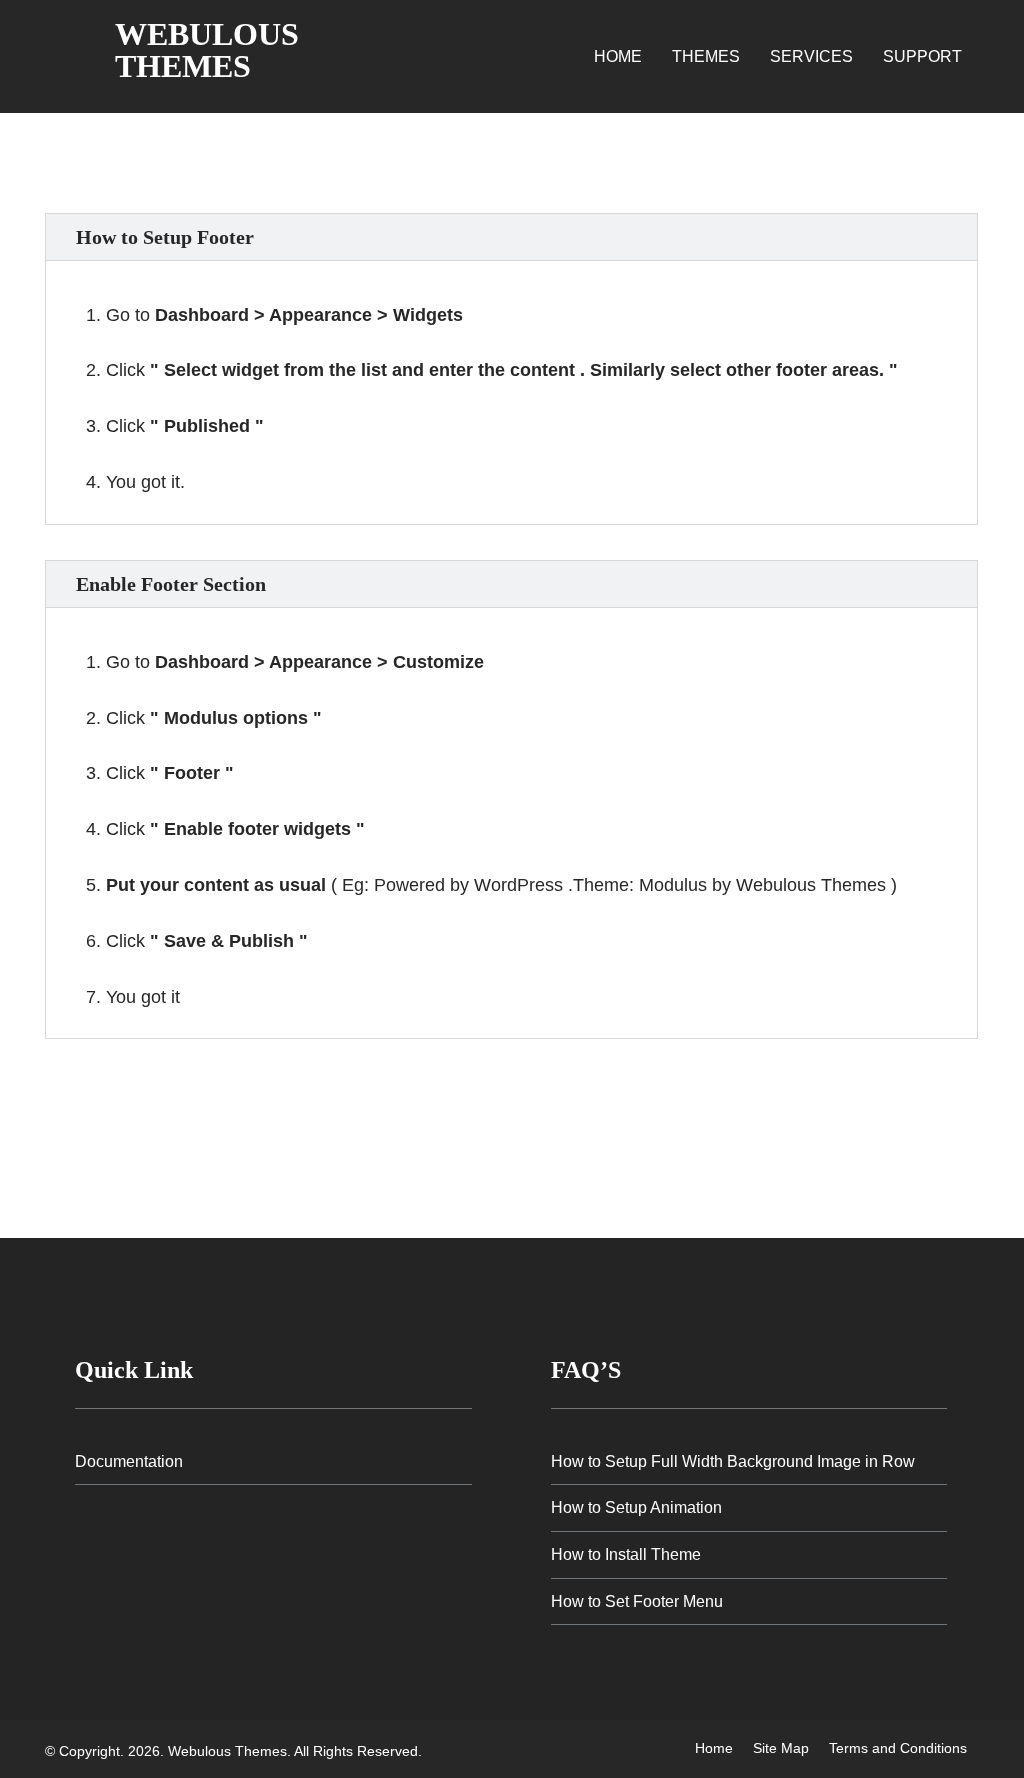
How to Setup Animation (636, 1507)
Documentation (129, 1461)
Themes (706, 56)
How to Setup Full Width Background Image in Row (733, 1461)
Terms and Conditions (898, 1748)
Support (922, 56)
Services (811, 56)
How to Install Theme (626, 1554)
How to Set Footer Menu (637, 1601)
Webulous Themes (207, 50)
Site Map (781, 1748)
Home (618, 56)
